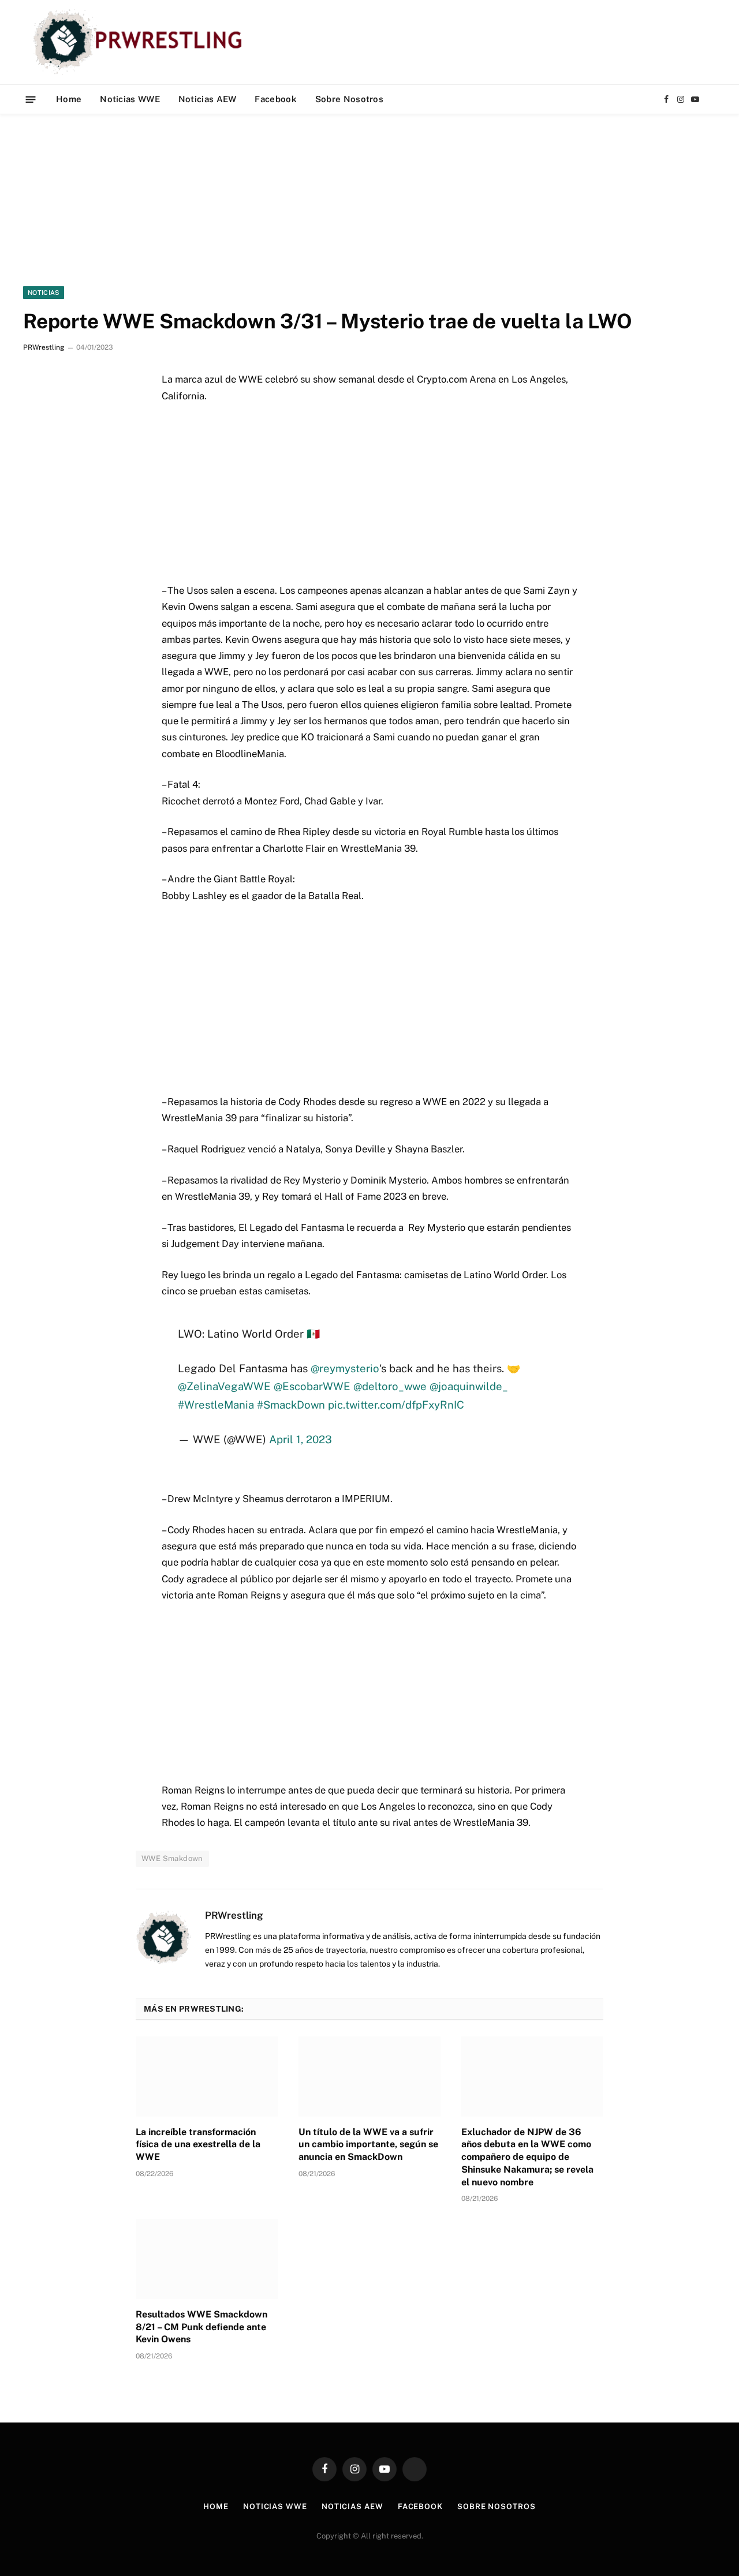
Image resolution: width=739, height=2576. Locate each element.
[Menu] (31, 99)
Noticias (44, 293)
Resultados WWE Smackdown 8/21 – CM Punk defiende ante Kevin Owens (201, 2327)
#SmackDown (291, 1405)
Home (69, 99)
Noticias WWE (130, 99)
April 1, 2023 (301, 1439)
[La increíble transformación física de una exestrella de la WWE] (207, 2076)
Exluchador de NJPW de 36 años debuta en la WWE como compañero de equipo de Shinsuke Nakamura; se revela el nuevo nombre (527, 2157)
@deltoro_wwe (390, 1386)
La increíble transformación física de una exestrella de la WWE (198, 2145)
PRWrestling (44, 347)
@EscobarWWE (312, 1386)
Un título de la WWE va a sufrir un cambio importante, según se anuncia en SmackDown (368, 2145)
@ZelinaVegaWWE (224, 1386)
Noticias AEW (208, 99)
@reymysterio (345, 1368)
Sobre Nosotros (349, 99)
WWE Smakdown (172, 1858)
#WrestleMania (216, 1405)
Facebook (275, 99)
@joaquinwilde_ (469, 1386)
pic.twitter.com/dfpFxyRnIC (396, 1405)
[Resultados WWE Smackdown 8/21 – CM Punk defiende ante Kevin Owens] (207, 2259)
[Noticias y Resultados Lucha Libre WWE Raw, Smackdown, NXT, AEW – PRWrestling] (141, 42)
